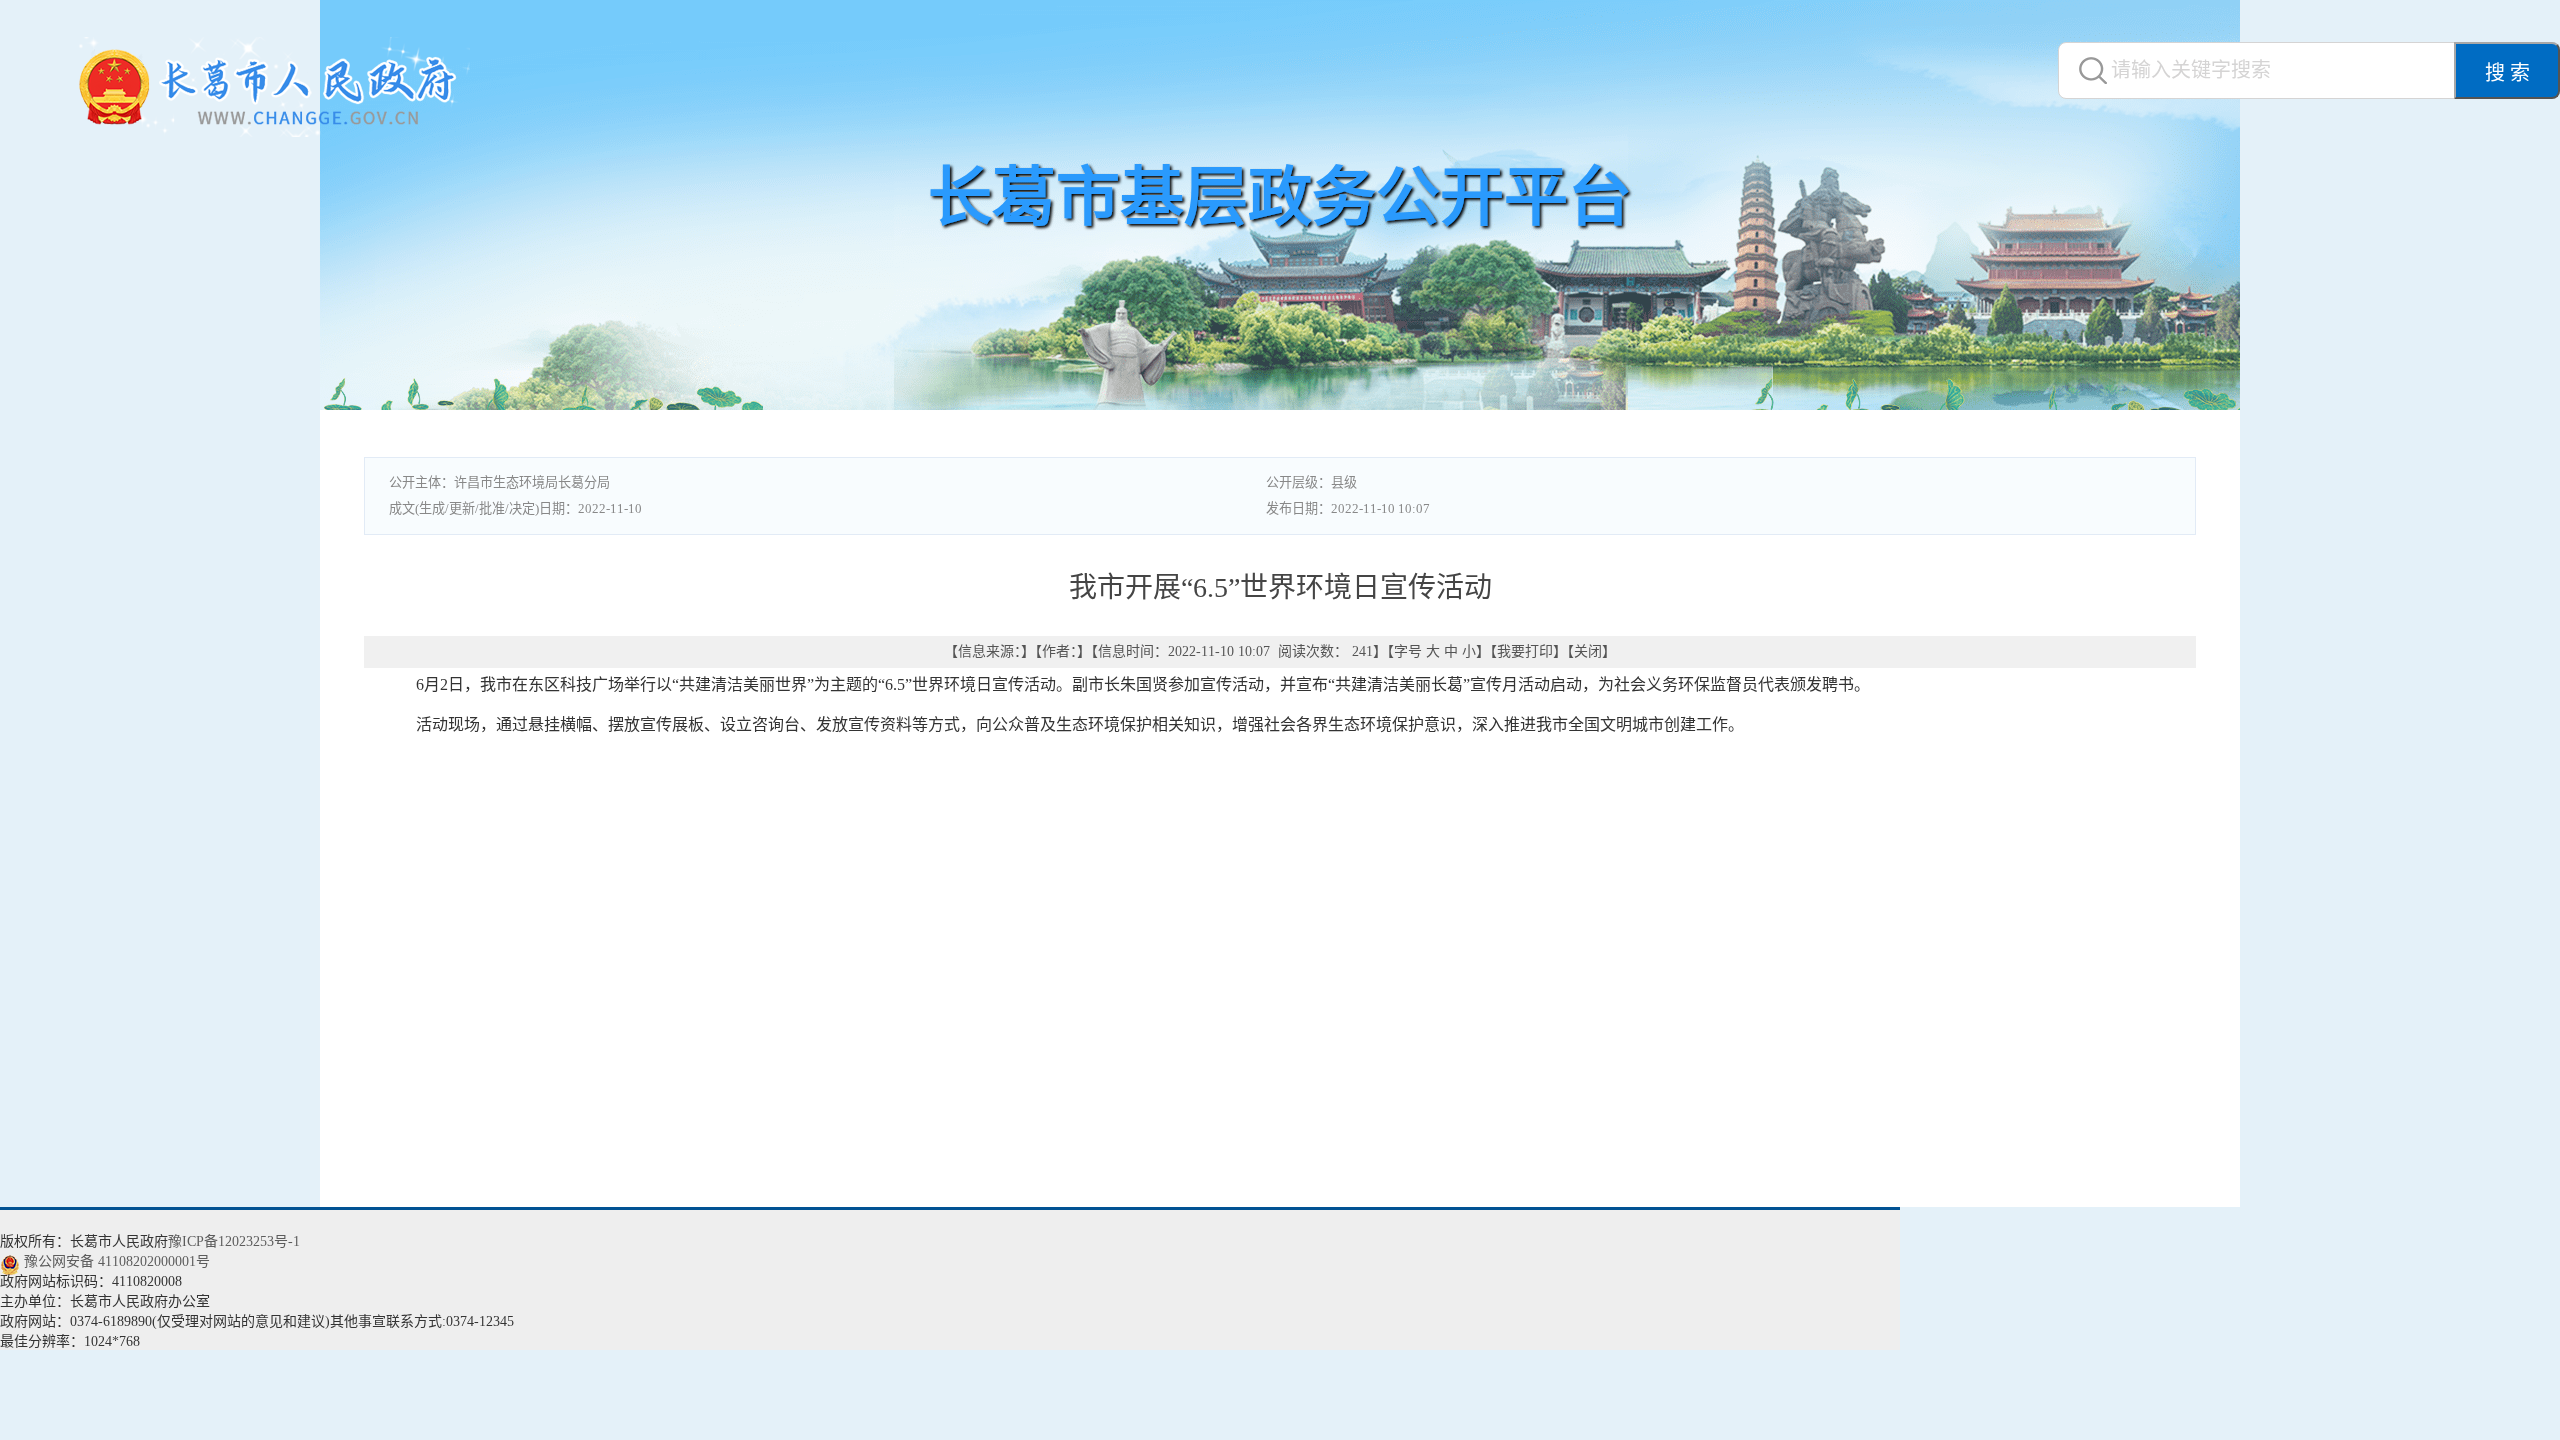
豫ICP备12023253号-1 (234, 1241)
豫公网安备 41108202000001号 (117, 1261)
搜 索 (2507, 73)
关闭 (1588, 651)
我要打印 (1525, 651)
